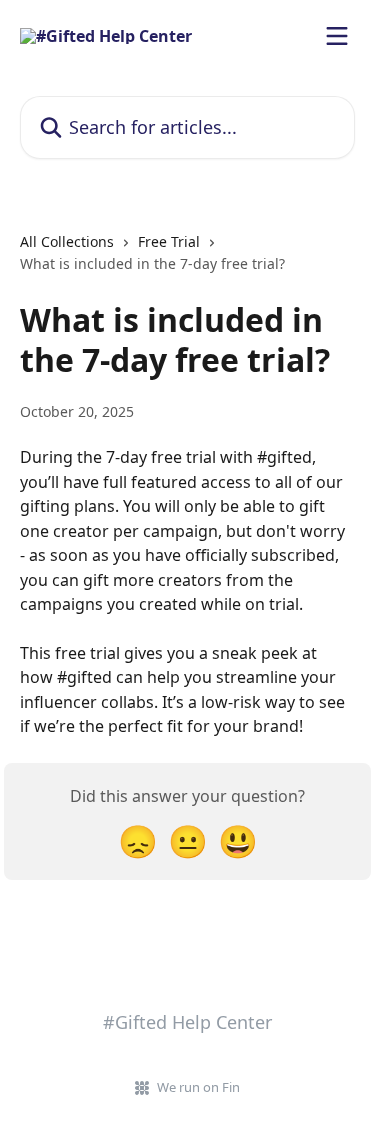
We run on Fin (198, 1087)
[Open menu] (337, 36)
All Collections (67, 241)
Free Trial (169, 241)
